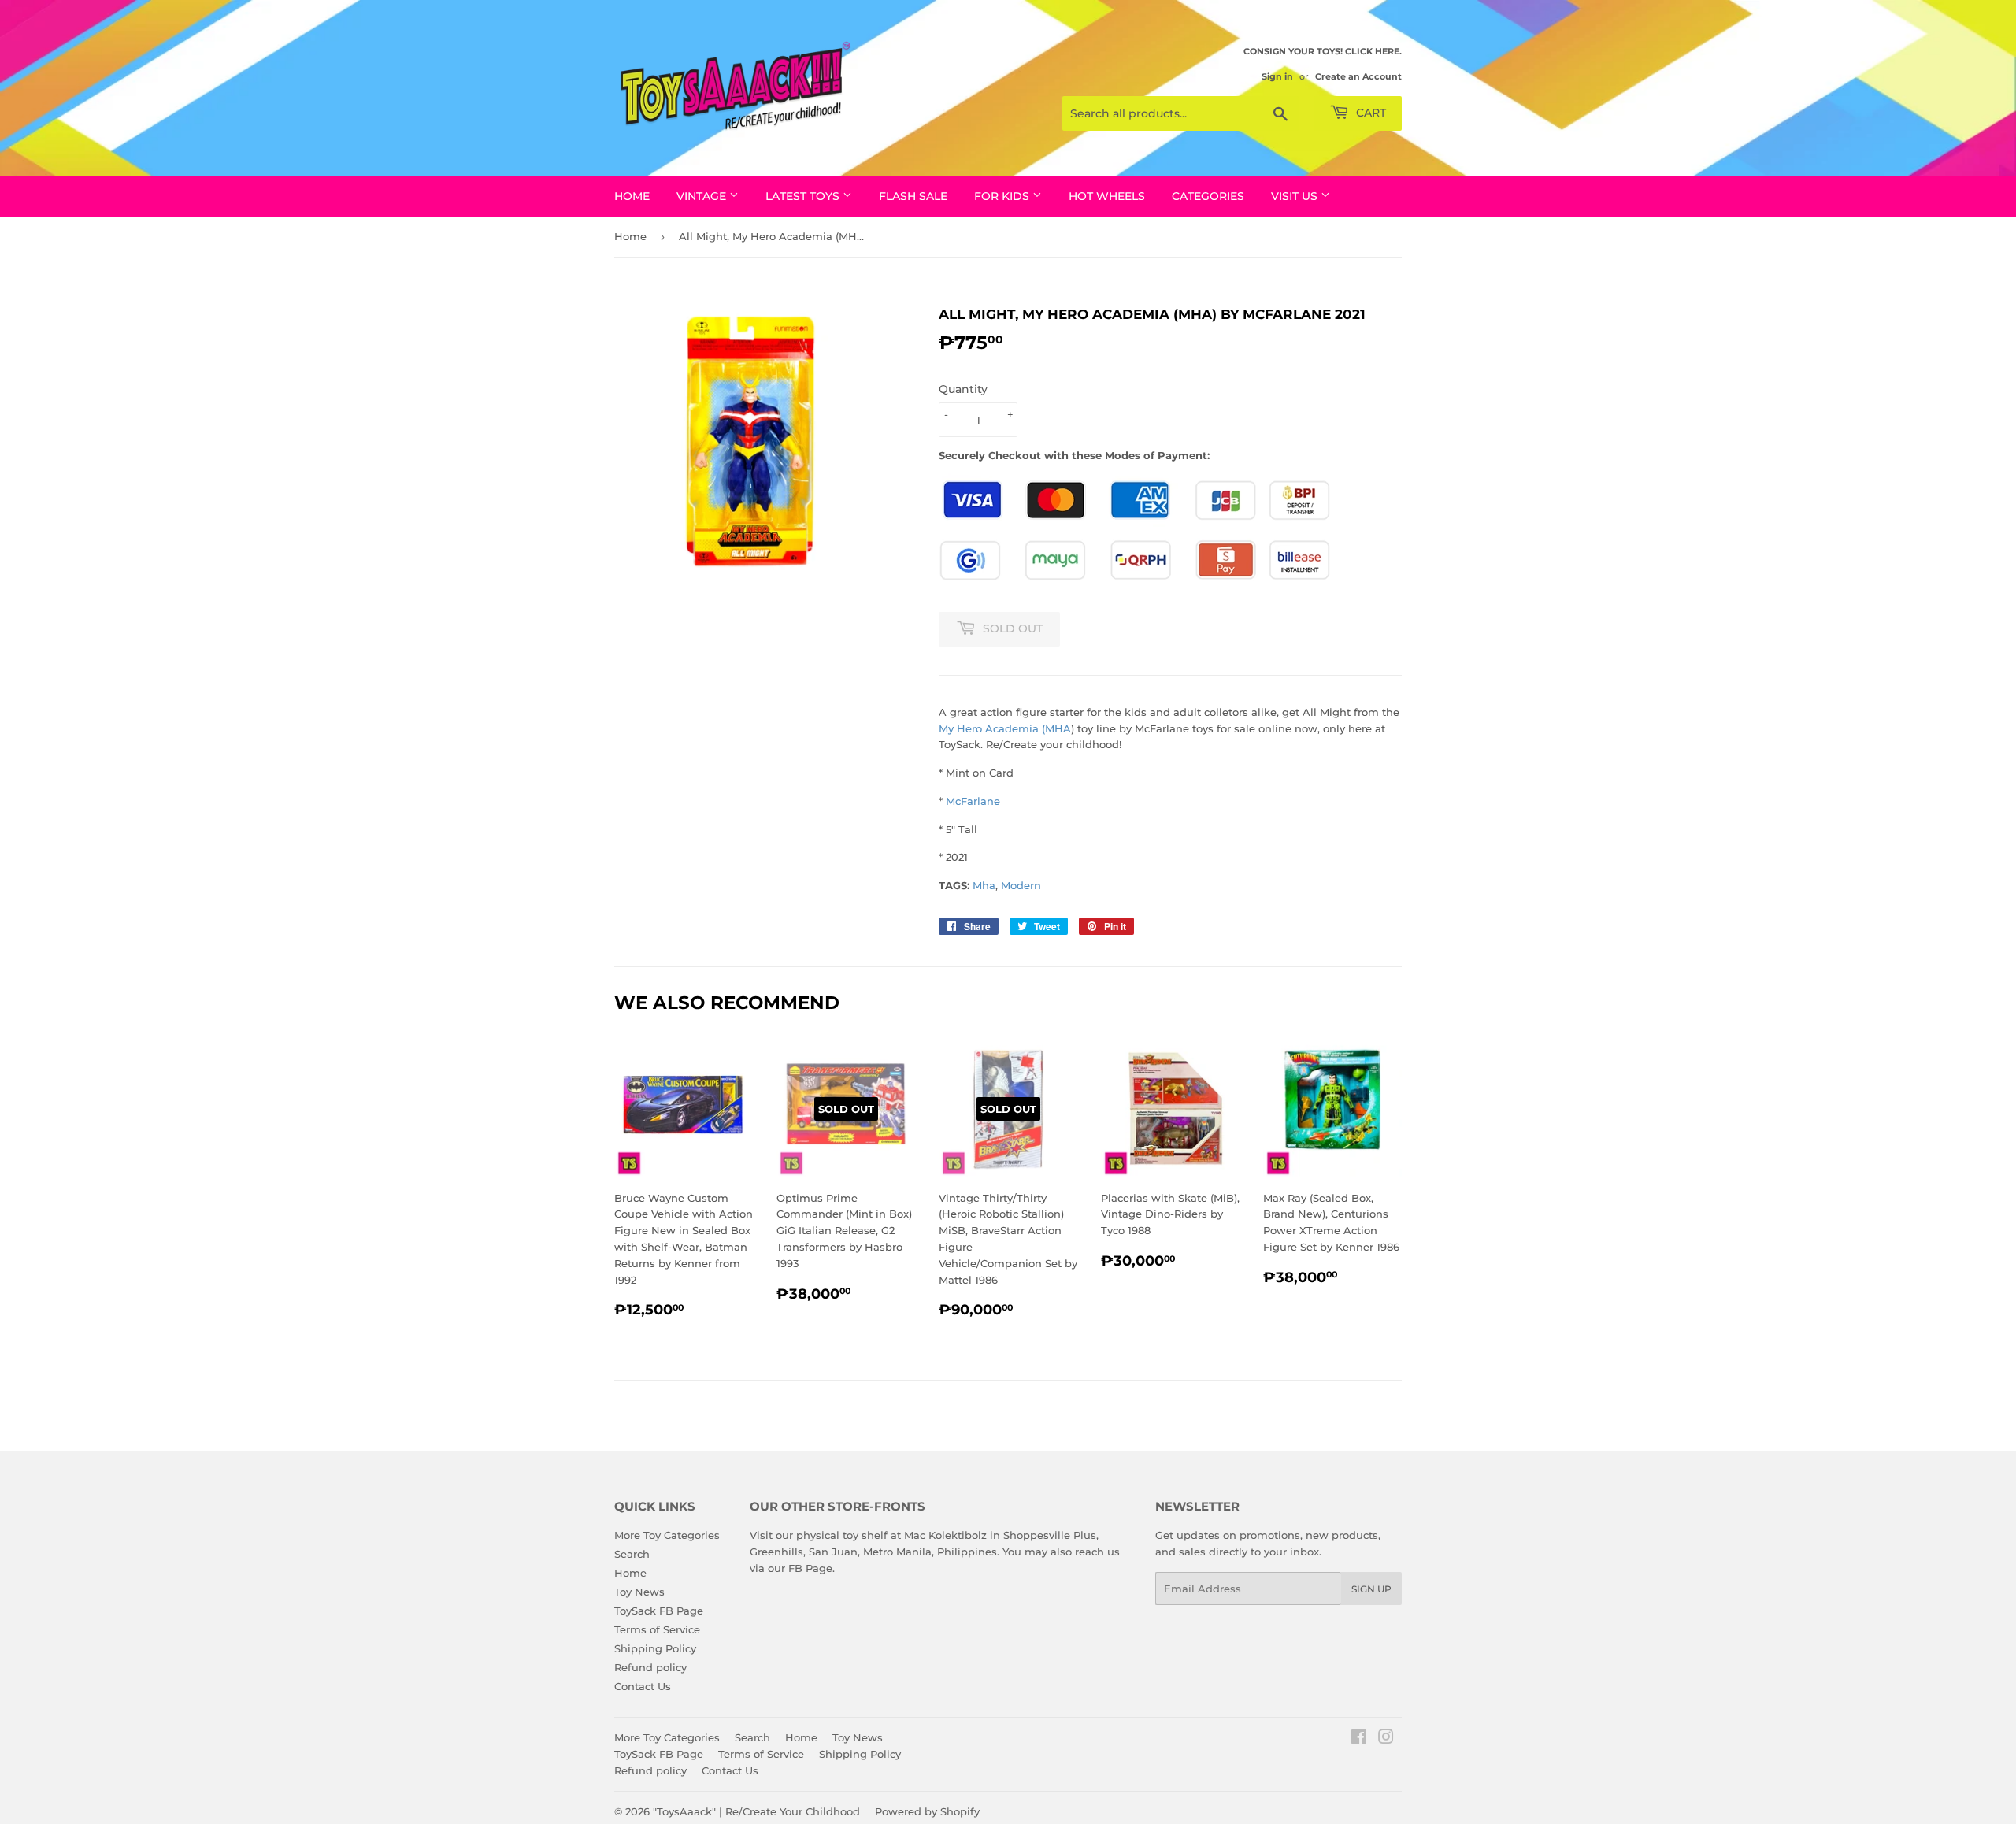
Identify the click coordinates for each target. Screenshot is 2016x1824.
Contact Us (643, 1686)
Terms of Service (657, 1629)
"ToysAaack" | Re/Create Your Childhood (756, 1811)
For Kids (1003, 196)
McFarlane (973, 801)
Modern (1021, 885)
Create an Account (1358, 76)
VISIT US (1296, 196)
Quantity (963, 389)
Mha (984, 885)
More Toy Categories (667, 1535)
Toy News (639, 1592)
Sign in (1277, 76)
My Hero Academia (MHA (1005, 728)
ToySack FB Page (659, 1611)
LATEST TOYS (804, 196)
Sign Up (1371, 1589)
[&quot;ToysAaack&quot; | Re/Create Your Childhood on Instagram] (1386, 1739)
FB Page (810, 1568)
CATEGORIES (1208, 196)
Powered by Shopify (927, 1811)
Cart (1369, 113)
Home (632, 196)
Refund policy (650, 1667)
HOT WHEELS (1107, 196)
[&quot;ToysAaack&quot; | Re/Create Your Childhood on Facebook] (1359, 1739)
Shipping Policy (655, 1648)
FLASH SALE (913, 196)
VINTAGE (703, 196)
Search (632, 1554)
